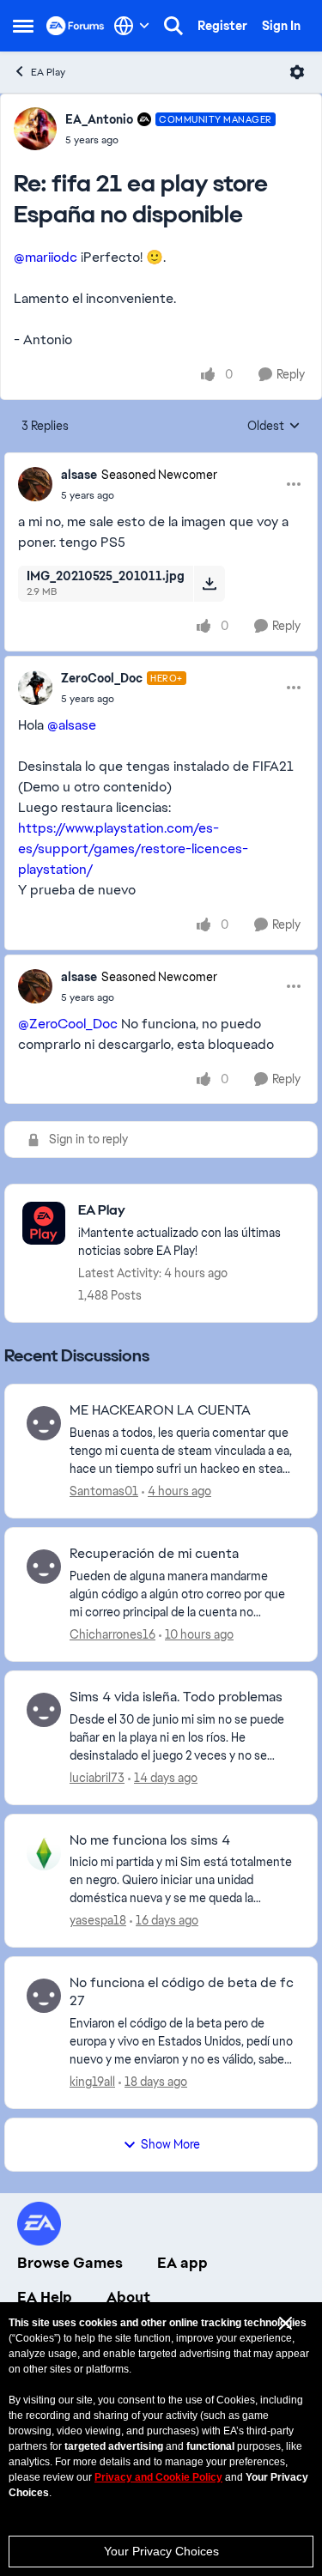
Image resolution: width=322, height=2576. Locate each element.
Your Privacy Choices (161, 2551)
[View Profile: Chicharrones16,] (44, 1567)
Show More (170, 2144)
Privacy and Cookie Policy (158, 2477)
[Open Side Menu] (23, 26)
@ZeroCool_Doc (68, 1024)
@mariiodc (46, 257)
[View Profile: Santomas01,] (44, 1423)
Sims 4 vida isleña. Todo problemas (176, 1697)
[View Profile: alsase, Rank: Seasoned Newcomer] (35, 484)
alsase (79, 475)
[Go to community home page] (76, 26)
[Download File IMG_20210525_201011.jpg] (209, 584)
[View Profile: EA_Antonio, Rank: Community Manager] (35, 129)
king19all (92, 2082)
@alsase (72, 725)
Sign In (281, 26)
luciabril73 (97, 1778)
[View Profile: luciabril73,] (44, 1710)
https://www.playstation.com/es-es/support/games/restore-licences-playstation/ (133, 849)
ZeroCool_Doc (102, 678)
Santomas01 (104, 1491)
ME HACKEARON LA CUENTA (160, 1410)
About (128, 2297)
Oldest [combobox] (274, 427)
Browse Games (70, 2263)
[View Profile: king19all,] (44, 1996)
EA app (182, 2263)
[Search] (173, 26)
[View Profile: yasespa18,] (44, 1853)
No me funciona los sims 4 (150, 1840)
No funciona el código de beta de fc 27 (182, 1992)
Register (222, 26)
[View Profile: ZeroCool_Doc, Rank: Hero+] (35, 688)
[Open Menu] (297, 72)
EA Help (45, 2297)
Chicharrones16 (112, 1634)
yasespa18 (98, 1920)
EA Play (48, 72)
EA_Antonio (99, 119)
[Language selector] (132, 26)
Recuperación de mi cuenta (154, 1554)
